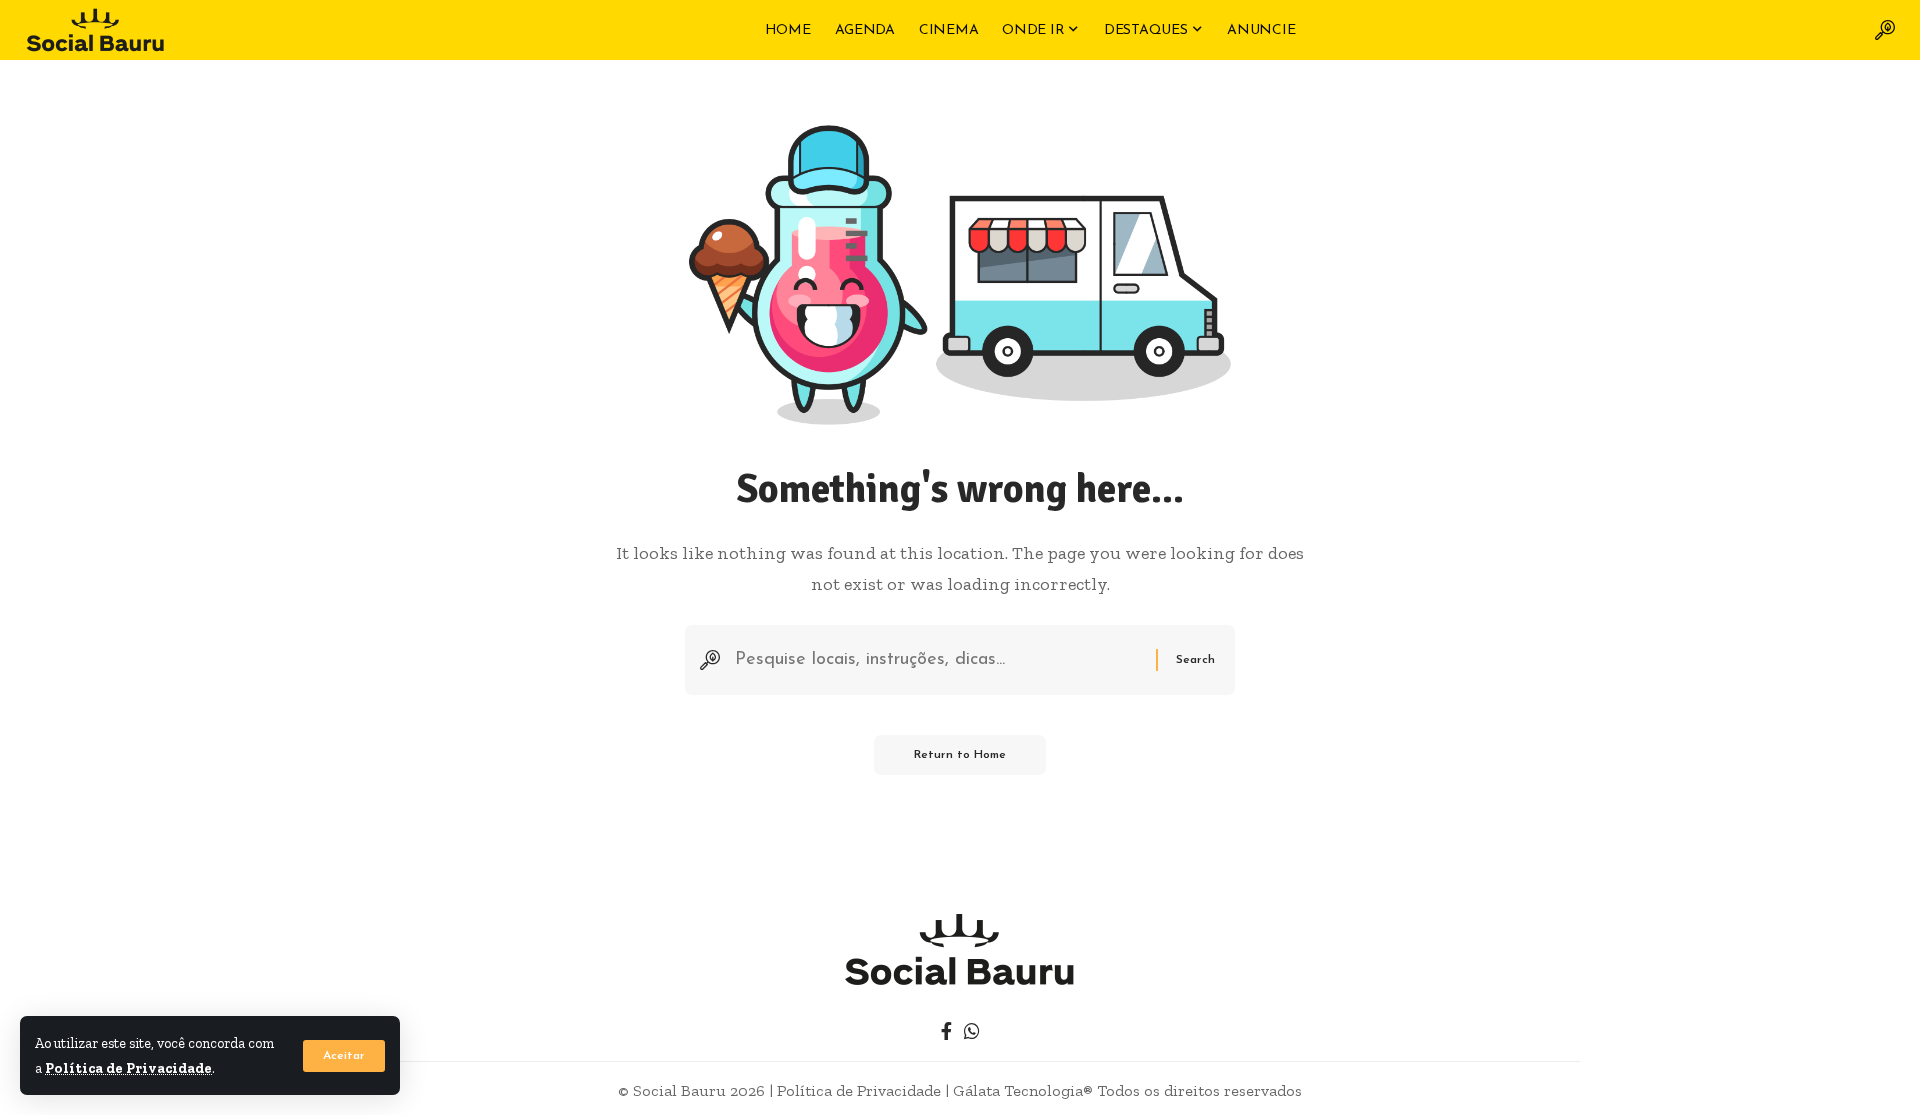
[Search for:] (938, 660)
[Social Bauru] (95, 30)
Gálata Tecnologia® (1023, 1090)
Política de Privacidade (128, 1068)
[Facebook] (946, 1031)
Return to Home (960, 755)
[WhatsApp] (972, 1031)
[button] (344, 1056)
